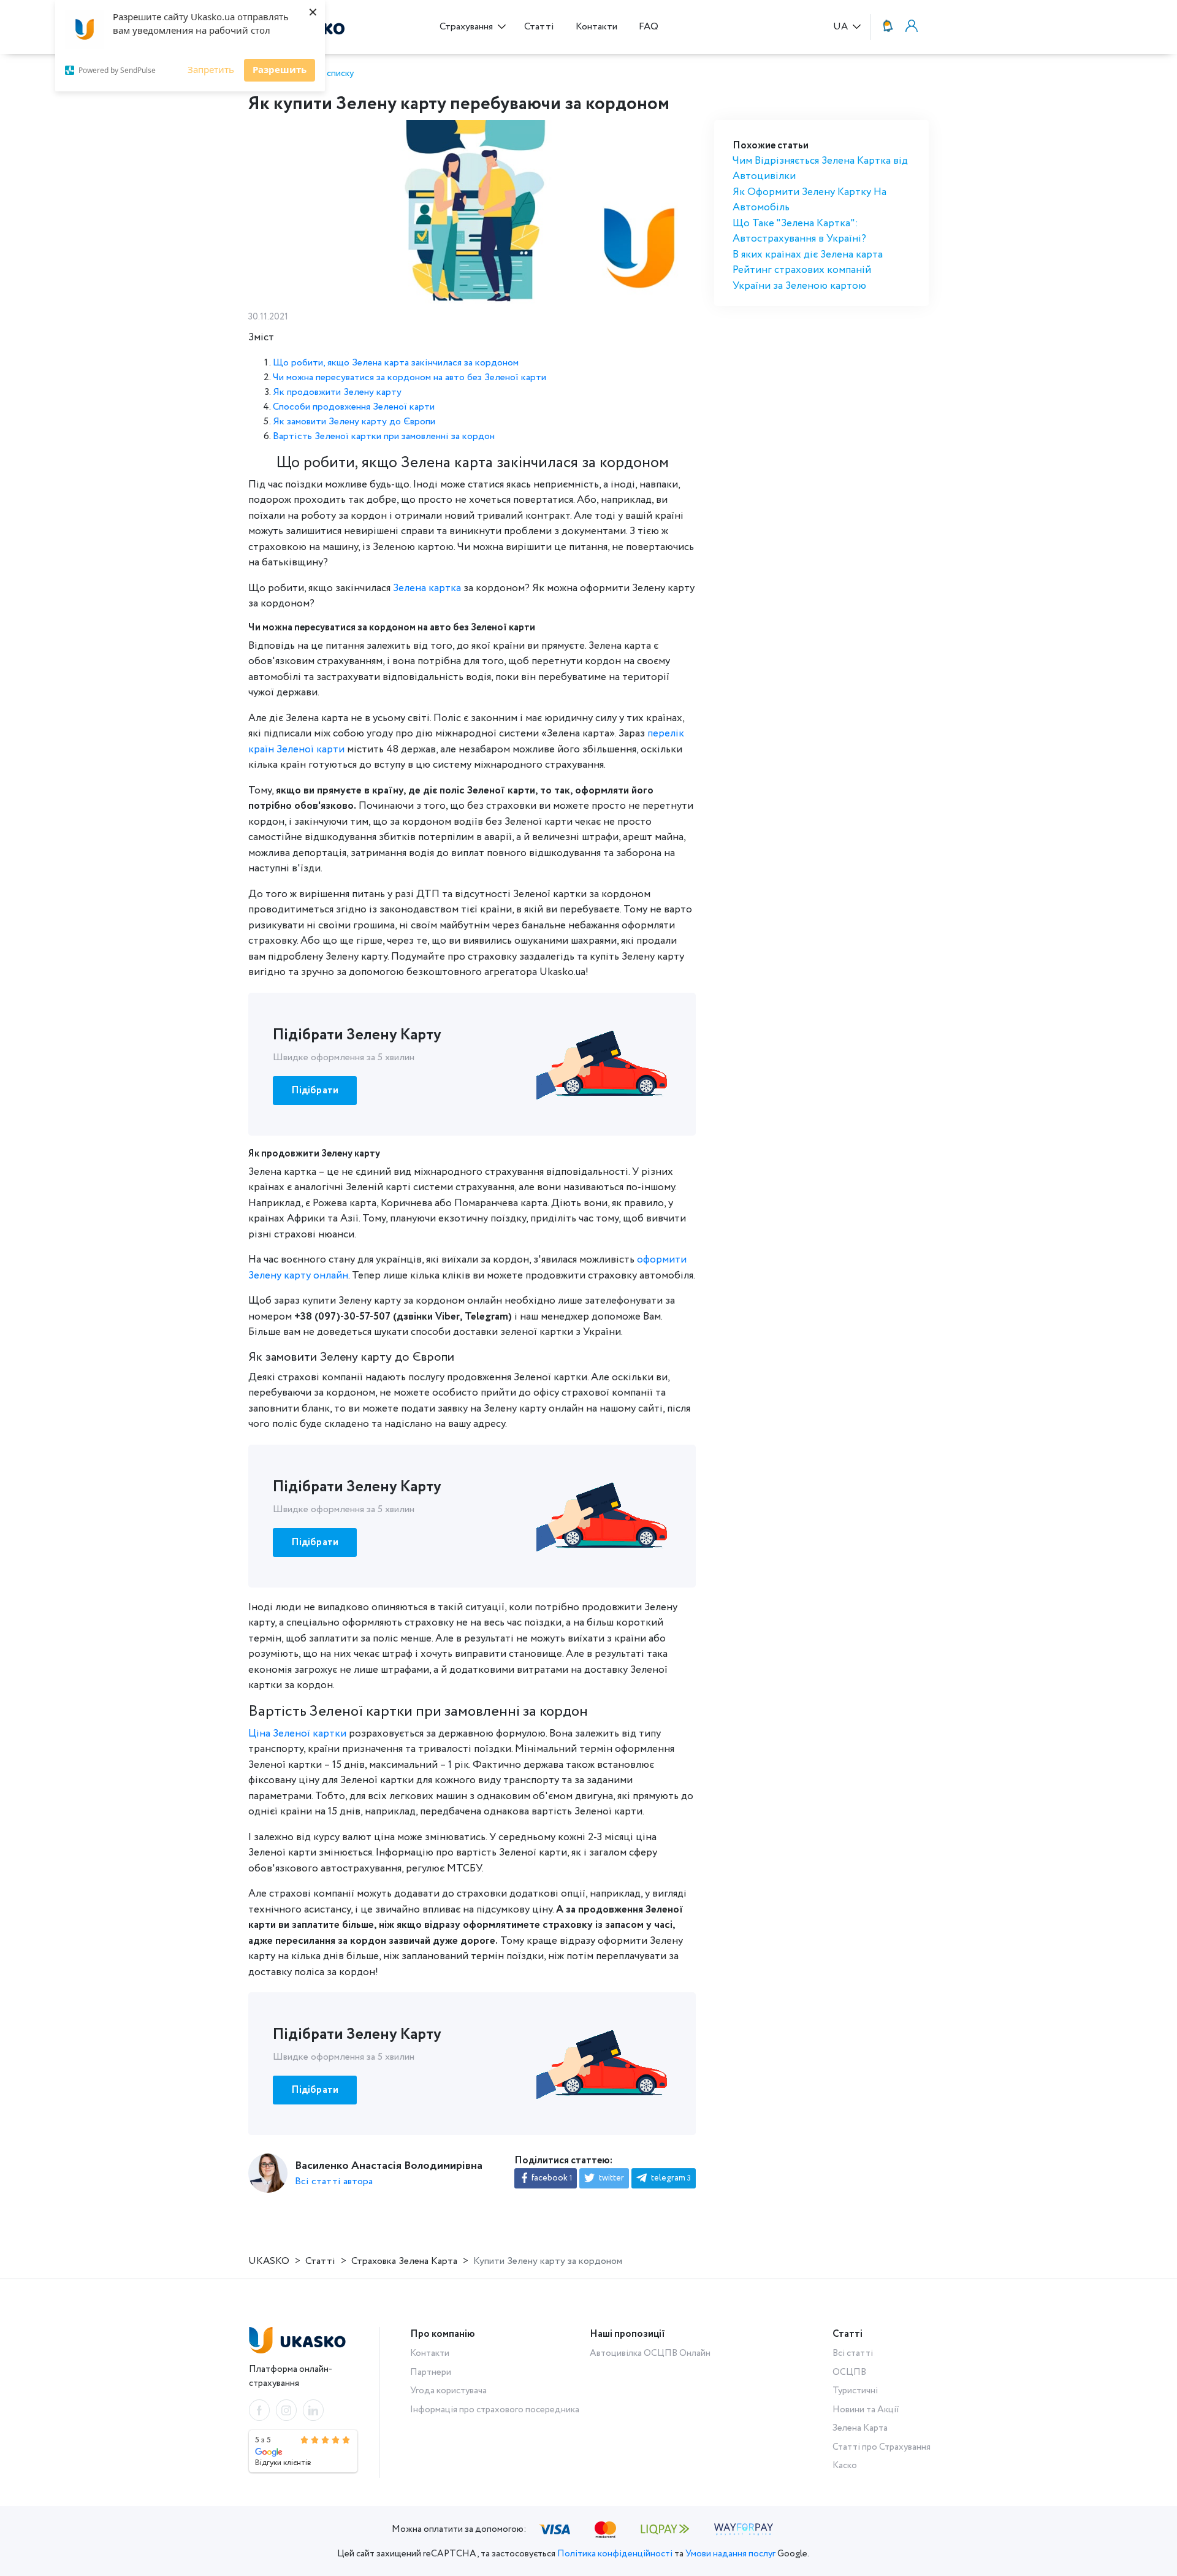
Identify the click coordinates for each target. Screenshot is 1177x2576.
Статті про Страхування (882, 2447)
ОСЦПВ (849, 2372)
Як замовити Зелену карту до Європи (354, 422)
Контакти (596, 27)
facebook (551, 2178)
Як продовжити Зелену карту (337, 392)
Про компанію (443, 2334)
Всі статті (853, 2353)
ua (842, 27)
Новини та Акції (866, 2410)
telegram (670, 2178)
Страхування (467, 27)
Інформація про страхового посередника (495, 2410)
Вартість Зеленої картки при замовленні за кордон (384, 436)
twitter (611, 2178)
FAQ (649, 27)
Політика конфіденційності (615, 2554)
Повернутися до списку (305, 74)
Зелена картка (427, 588)
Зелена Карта (860, 2428)
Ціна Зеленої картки (297, 1734)
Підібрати (315, 1091)
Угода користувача (448, 2391)
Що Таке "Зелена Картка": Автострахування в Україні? (799, 231)
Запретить (211, 69)
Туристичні (855, 2391)
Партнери (431, 2372)
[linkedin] (313, 2410)
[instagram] (286, 2410)
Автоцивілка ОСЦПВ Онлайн (650, 2353)
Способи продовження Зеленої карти (354, 407)
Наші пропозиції (627, 2334)
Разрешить (280, 69)
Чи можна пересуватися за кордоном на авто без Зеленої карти (409, 377)
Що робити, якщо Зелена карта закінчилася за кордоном (396, 363)
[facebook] (259, 2410)
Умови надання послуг (730, 2554)
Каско (845, 2466)
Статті (539, 27)
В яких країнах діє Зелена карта (808, 255)
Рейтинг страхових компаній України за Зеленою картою (802, 278)
